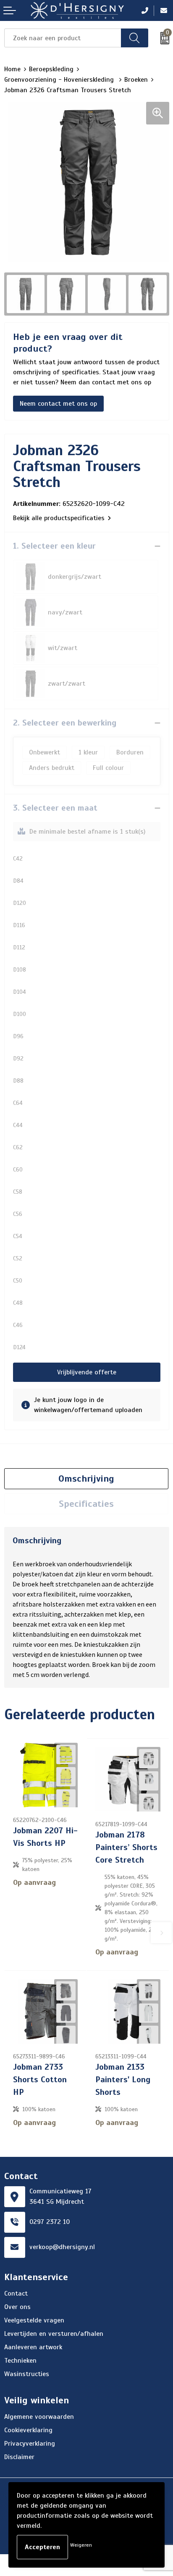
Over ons (17, 2307)
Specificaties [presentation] (86, 1504)
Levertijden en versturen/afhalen (54, 2334)
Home (12, 69)
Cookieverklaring (28, 2430)
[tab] (86, 1479)
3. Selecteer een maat (55, 808)
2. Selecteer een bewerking (65, 723)
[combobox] (63, 38)
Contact (16, 2294)
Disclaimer (19, 2457)
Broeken (136, 80)
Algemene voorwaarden (39, 2417)
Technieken (20, 2361)
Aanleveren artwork (33, 2347)
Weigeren (81, 2545)
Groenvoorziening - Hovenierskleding (60, 80)
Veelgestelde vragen (34, 2320)
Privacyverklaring (30, 2444)
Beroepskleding (51, 69)
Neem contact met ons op (58, 404)
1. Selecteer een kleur (54, 546)
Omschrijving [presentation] (86, 1478)
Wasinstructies (27, 2374)
